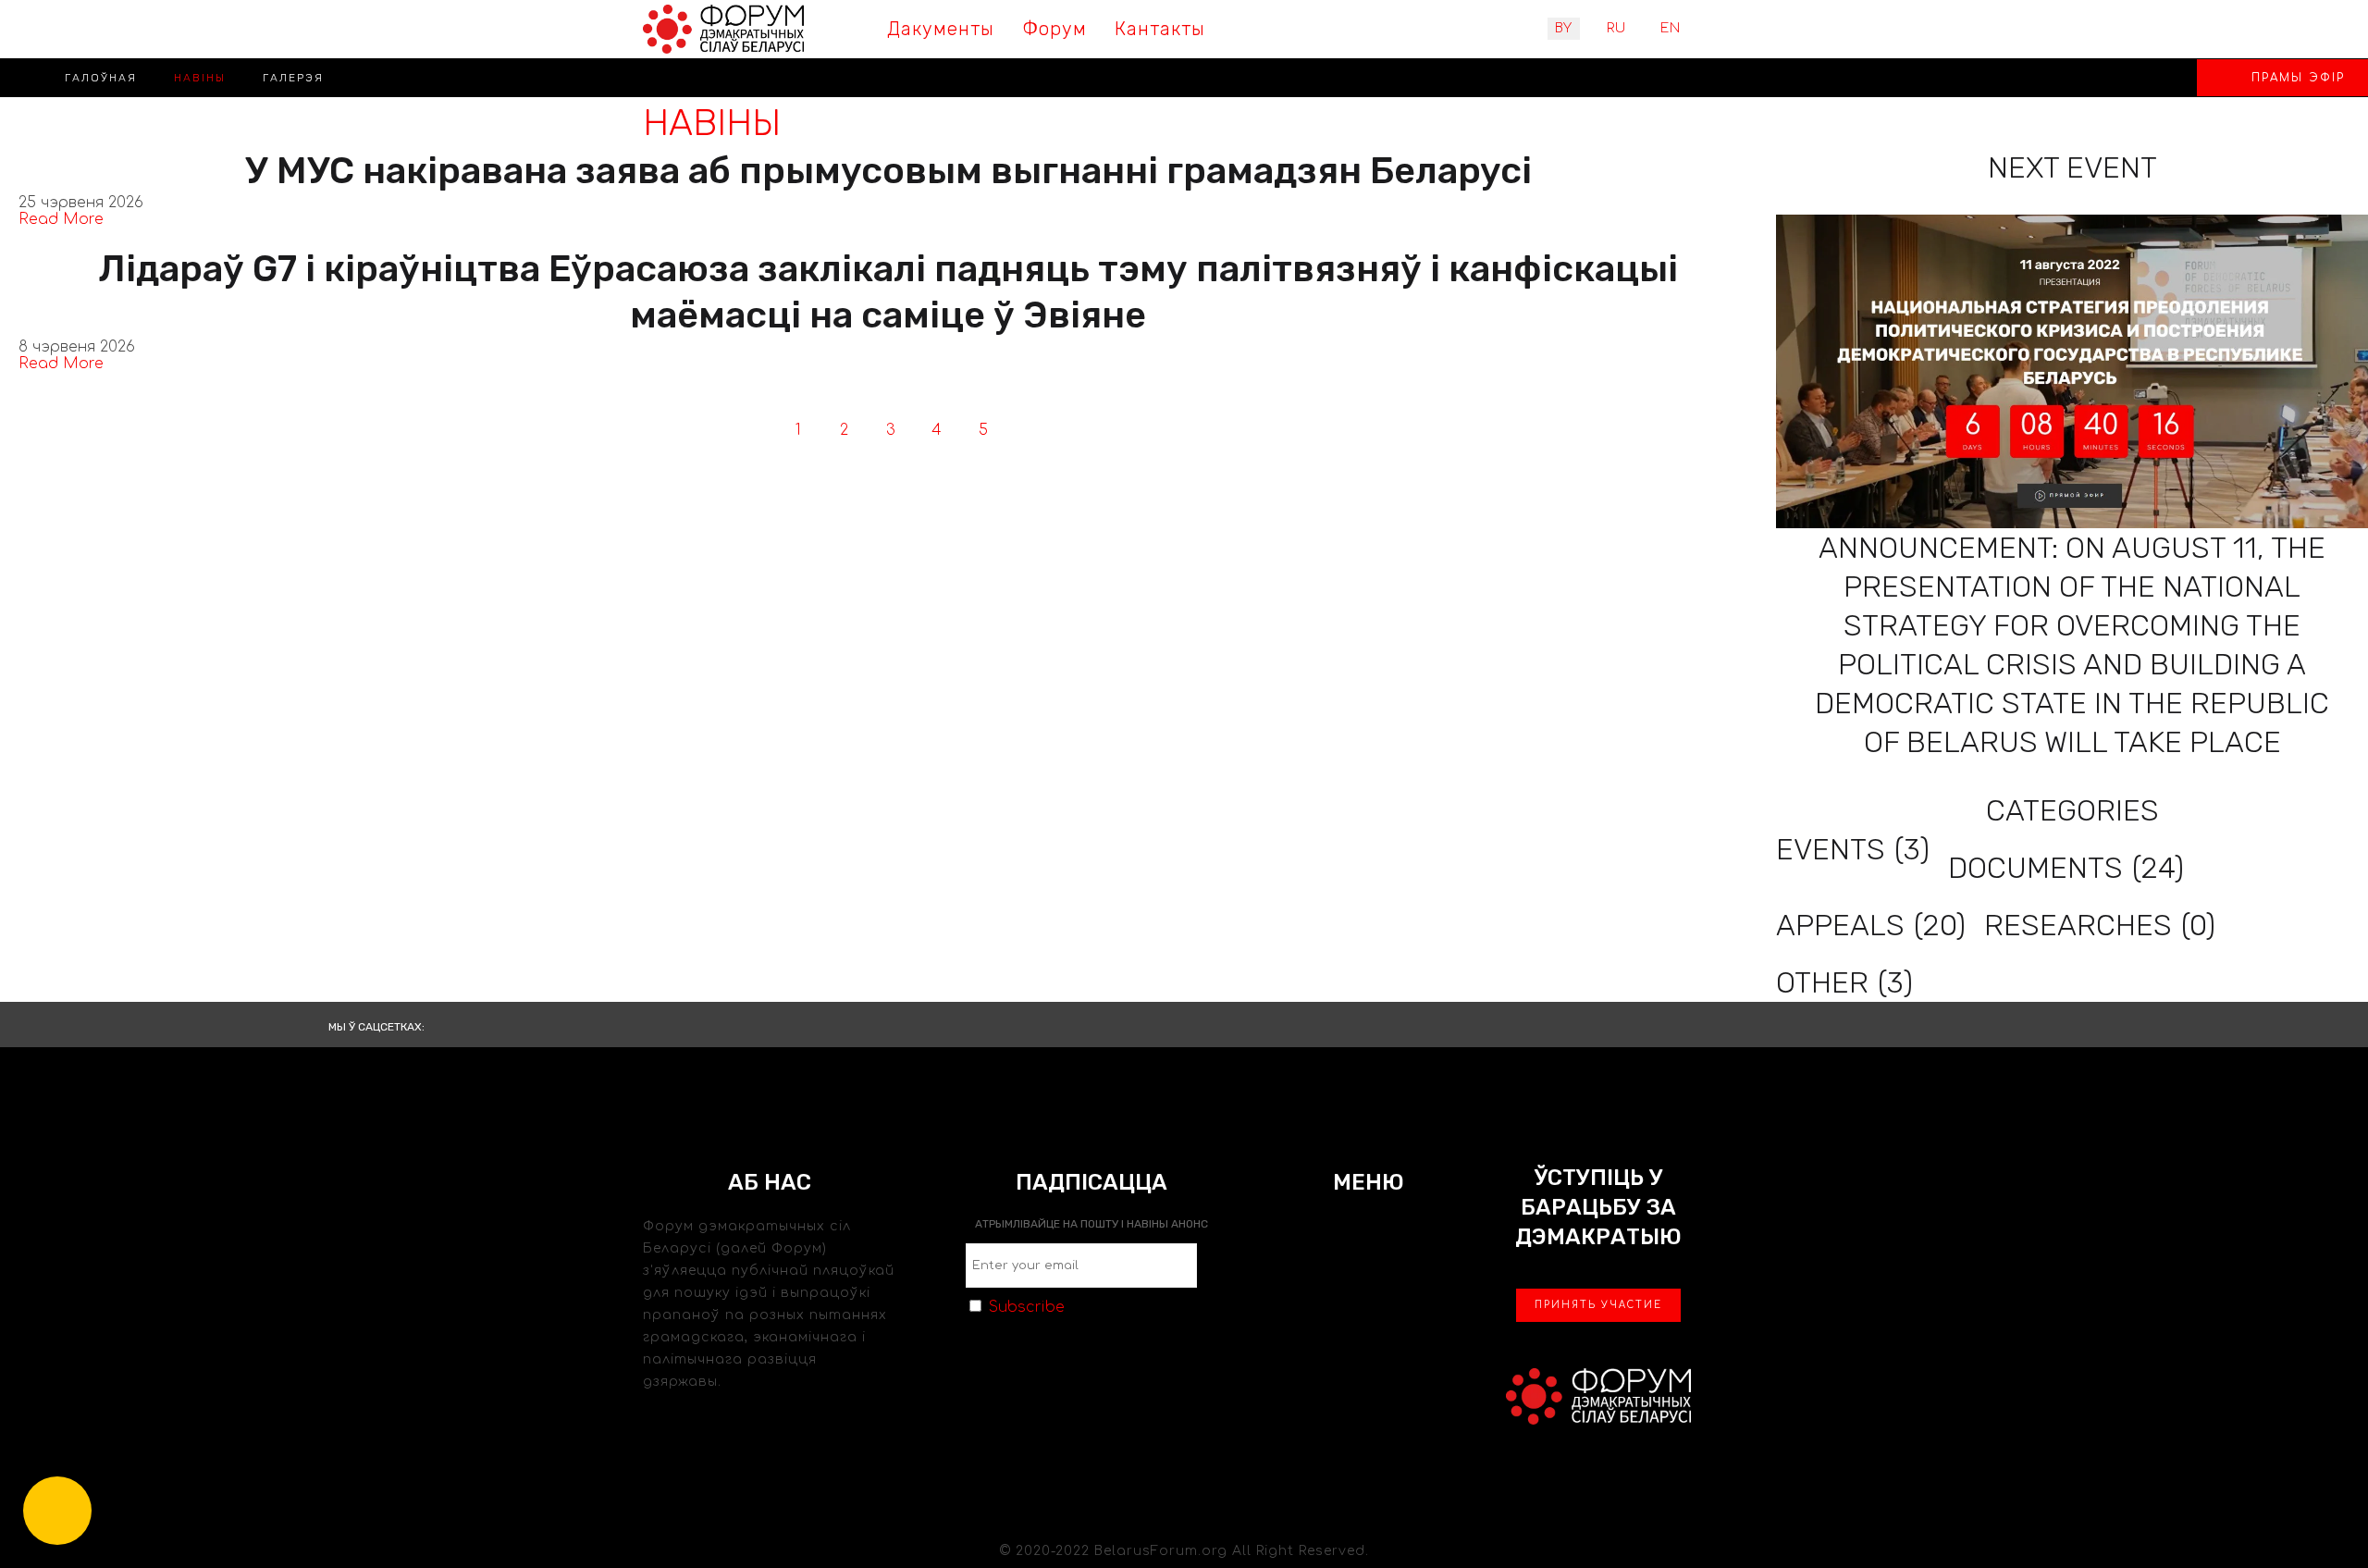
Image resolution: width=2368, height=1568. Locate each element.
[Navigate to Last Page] (1076, 430)
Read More (61, 219)
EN (1671, 28)
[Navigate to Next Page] (1030, 430)
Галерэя (293, 78)
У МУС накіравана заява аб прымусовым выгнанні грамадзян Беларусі (888, 171)
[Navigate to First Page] (706, 430)
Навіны (200, 78)
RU (1616, 28)
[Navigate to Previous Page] (752, 430)
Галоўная (101, 78)
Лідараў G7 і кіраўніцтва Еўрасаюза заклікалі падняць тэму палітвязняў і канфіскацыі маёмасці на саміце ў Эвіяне (888, 292)
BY (1564, 28)
